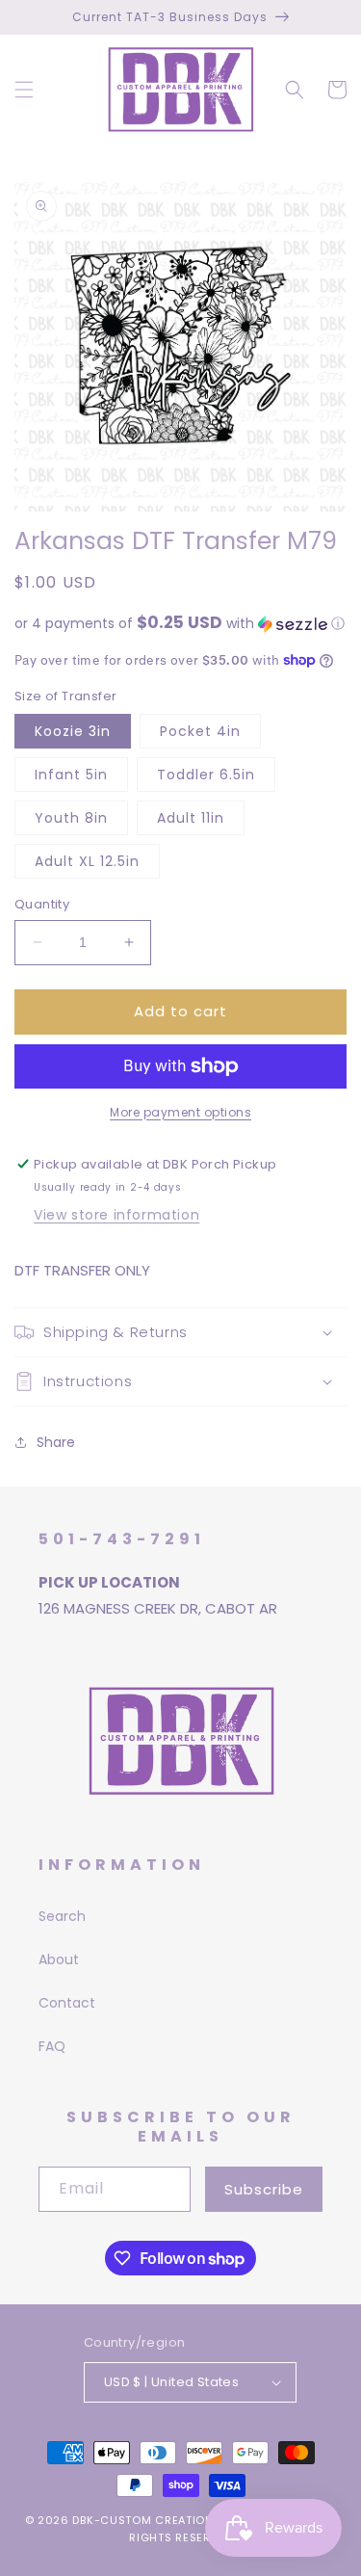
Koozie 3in (73, 731)
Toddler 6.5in (206, 775)
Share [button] (56, 1442)
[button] (24, 90)
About (59, 1959)
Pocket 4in (200, 731)
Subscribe (264, 2189)
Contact (67, 2003)
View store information (116, 1215)
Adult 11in (191, 818)
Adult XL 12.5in (87, 861)
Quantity (42, 904)
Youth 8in (71, 818)
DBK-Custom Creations (146, 2520)
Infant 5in (71, 775)
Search (62, 1916)
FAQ (52, 2046)
